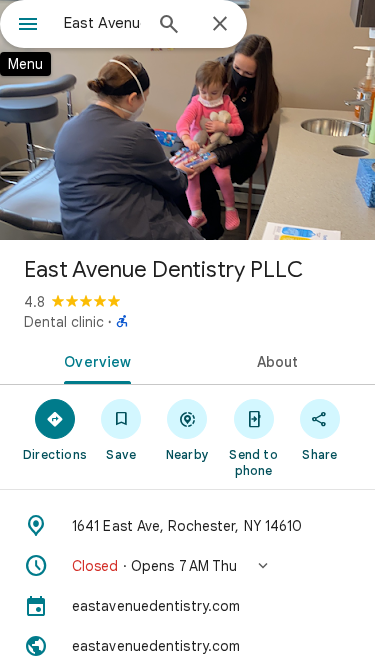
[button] (187, 566)
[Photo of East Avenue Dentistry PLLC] (187, 120)
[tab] (94, 360)
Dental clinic (64, 322)
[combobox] (102, 23)
